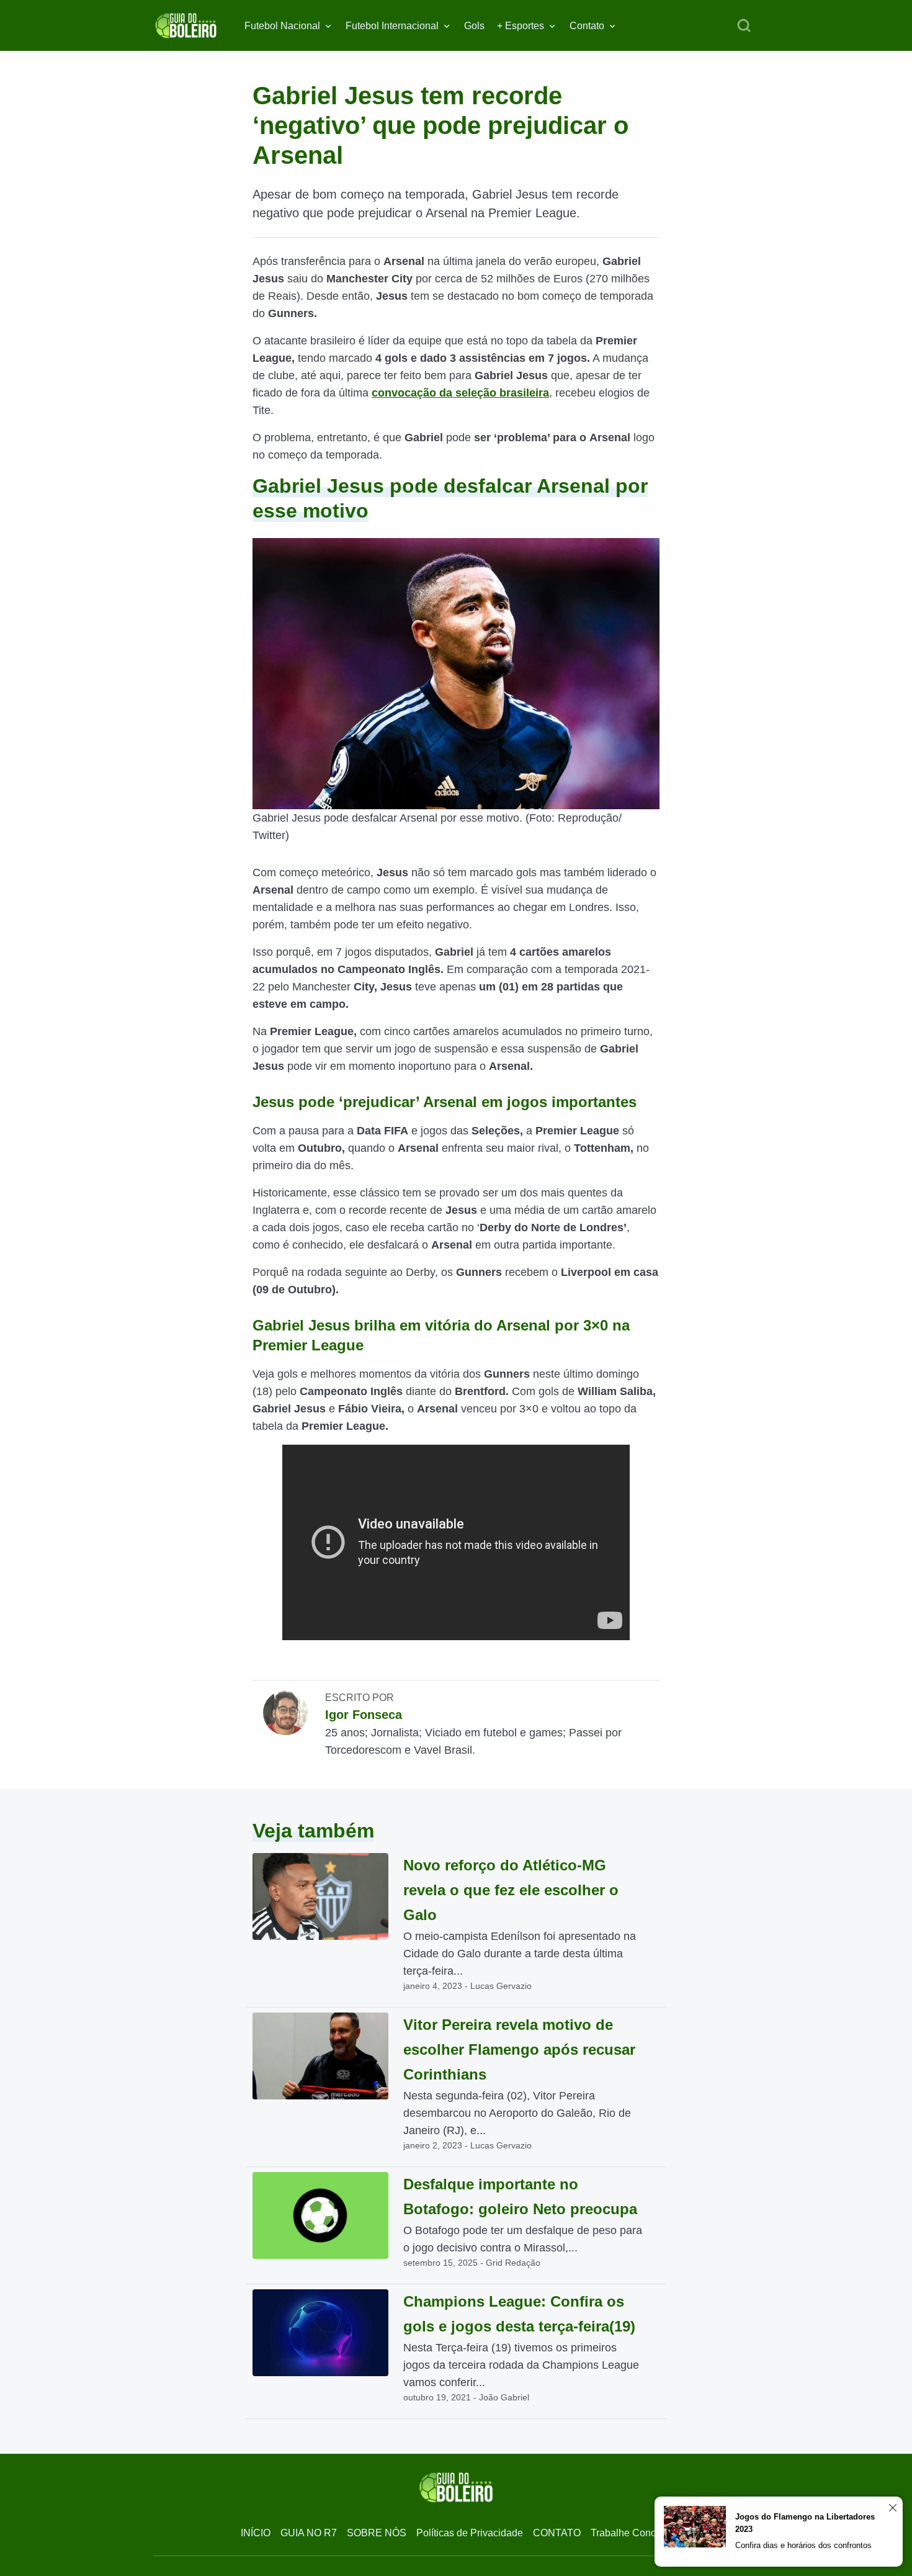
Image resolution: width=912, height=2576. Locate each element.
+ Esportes (521, 26)
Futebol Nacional (282, 26)
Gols (474, 26)
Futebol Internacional (392, 26)
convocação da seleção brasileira (460, 393)
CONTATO (557, 2533)
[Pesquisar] (744, 26)
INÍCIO (256, 2533)
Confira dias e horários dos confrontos (803, 2545)
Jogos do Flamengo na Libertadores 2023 (805, 2523)
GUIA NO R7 (309, 2533)
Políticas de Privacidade (470, 2533)
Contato (587, 26)
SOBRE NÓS (377, 2533)
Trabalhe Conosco (631, 2533)
